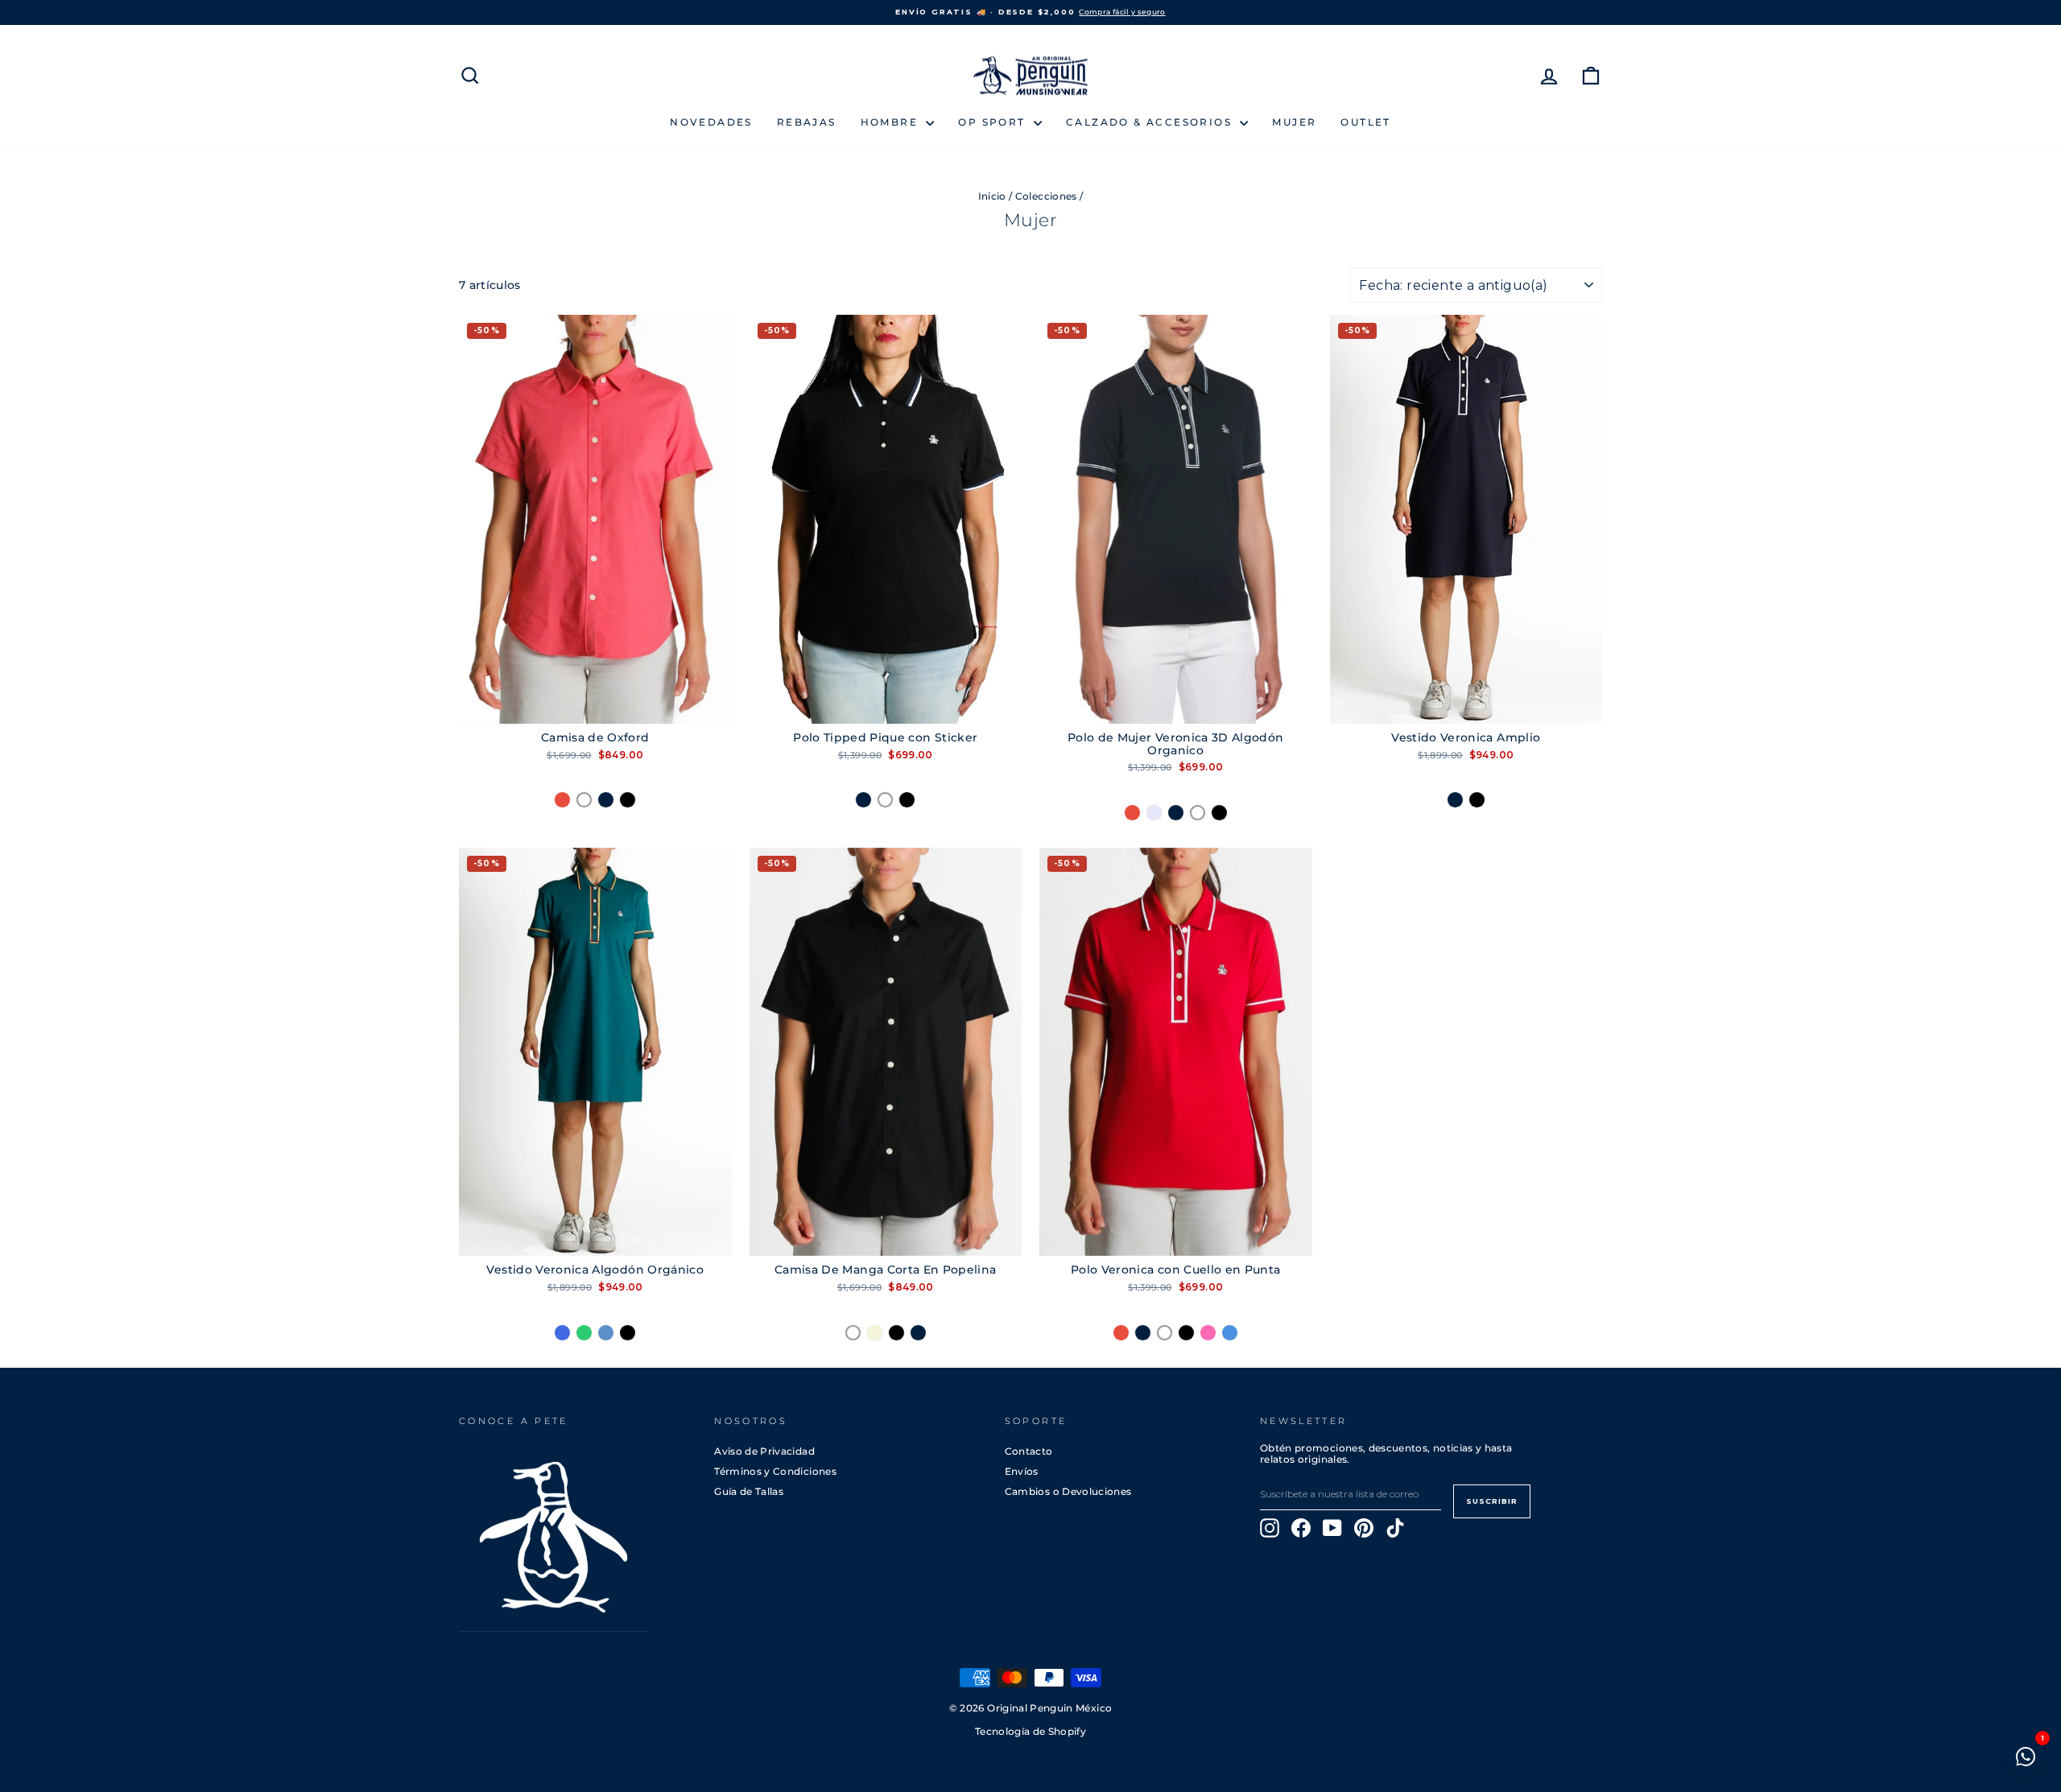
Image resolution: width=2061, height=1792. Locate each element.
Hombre (892, 122)
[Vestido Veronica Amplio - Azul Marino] (1455, 800)
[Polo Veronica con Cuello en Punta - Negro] (1186, 1333)
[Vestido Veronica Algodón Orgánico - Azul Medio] (606, 1333)
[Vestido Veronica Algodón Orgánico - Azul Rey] (562, 1333)
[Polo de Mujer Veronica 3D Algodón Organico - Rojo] (1132, 813)
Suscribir (1492, 1501)
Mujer (1294, 122)
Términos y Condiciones (775, 1471)
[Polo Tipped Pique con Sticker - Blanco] (885, 800)
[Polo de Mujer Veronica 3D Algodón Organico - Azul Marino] (1176, 813)
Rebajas (807, 122)
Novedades (711, 122)
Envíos (1022, 1471)
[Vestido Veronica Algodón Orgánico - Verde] (584, 1333)
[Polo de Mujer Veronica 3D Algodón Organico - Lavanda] (1154, 813)
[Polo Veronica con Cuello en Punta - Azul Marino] (1143, 1333)
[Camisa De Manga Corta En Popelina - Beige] (875, 1333)
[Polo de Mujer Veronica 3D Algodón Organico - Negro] (1219, 813)
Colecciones (1046, 196)
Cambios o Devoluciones (1068, 1491)
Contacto (1029, 1451)
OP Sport (994, 122)
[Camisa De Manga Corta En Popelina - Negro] (896, 1333)
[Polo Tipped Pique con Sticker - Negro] (907, 800)
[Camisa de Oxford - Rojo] (562, 800)
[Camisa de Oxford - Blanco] (584, 800)
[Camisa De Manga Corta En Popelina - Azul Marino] (918, 1333)
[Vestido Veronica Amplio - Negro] (1477, 800)
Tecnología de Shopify (1030, 1732)
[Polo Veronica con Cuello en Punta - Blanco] (1165, 1333)
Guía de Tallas (749, 1491)
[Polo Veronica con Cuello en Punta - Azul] (1230, 1333)
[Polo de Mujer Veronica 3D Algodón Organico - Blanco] (1198, 813)
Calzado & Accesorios (1151, 122)
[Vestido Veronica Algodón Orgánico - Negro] (628, 1333)
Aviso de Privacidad (764, 1451)
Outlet (1365, 122)
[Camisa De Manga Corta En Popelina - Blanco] (853, 1333)
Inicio (992, 196)
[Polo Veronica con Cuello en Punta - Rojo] (1121, 1333)
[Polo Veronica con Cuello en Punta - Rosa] (1208, 1333)
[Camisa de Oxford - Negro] (628, 800)
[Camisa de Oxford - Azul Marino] (606, 800)
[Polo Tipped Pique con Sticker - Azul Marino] (863, 800)
